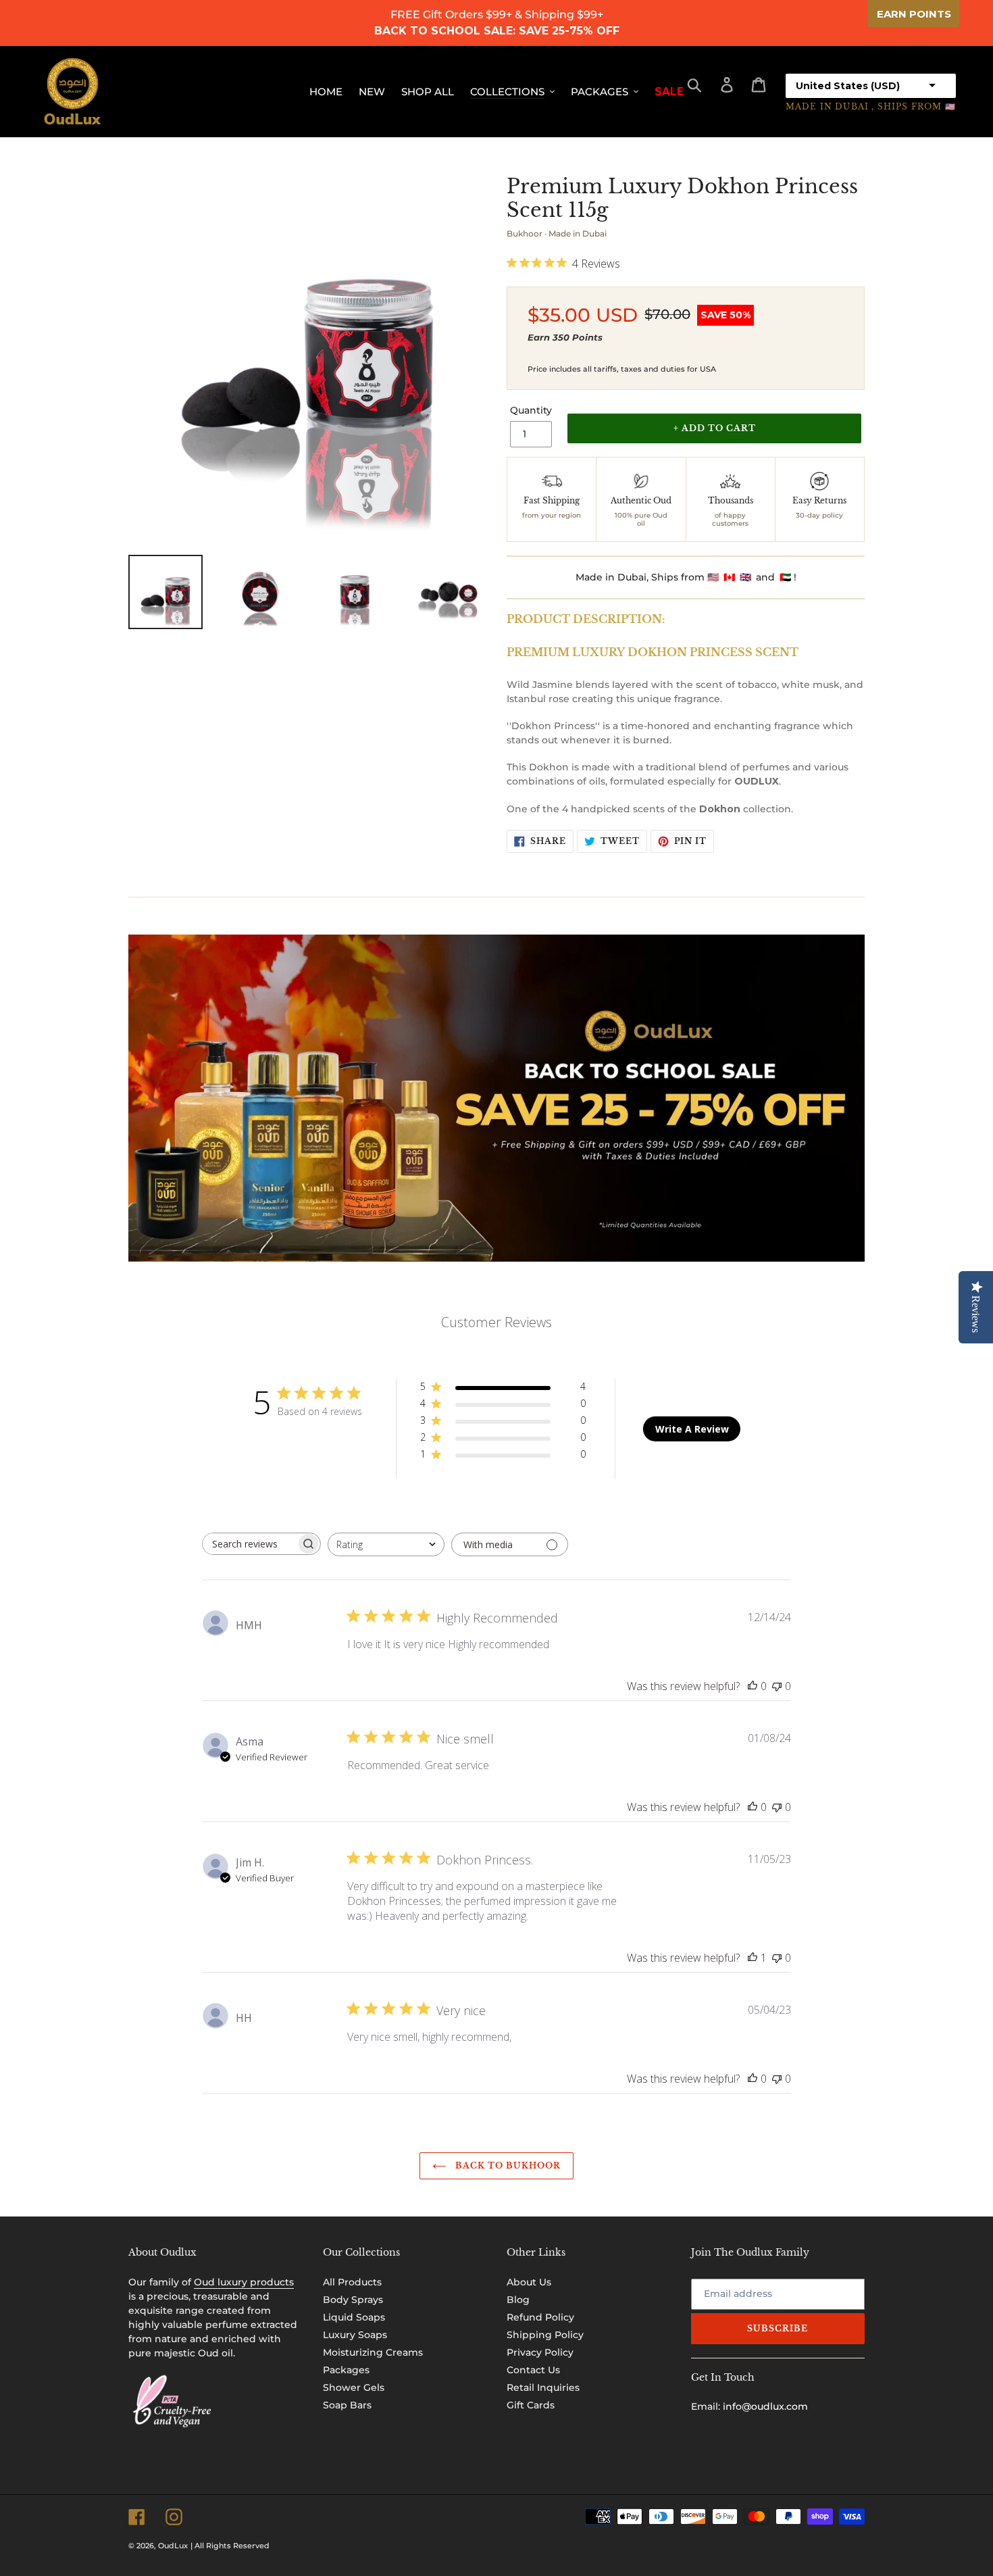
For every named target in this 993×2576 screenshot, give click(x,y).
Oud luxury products (244, 2282)
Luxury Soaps (355, 2335)
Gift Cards (531, 2405)
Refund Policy (540, 2317)
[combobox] (386, 1544)
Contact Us (533, 2370)
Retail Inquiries (543, 2387)
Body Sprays (353, 2300)
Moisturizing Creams (373, 2352)
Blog (518, 2300)
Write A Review (692, 1429)
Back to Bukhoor (506, 2165)
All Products (352, 2282)
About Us (529, 2282)
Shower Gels (354, 2387)
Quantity (531, 410)
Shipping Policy (545, 2335)
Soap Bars (347, 2405)
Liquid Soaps (354, 2317)
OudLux (173, 2546)
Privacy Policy (540, 2352)
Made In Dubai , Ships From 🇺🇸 (871, 106)
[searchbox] (249, 1544)
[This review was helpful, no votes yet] (753, 1686)
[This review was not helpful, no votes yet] (777, 1686)
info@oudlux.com (765, 2406)
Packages (346, 2370)
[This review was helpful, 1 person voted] (753, 1958)
